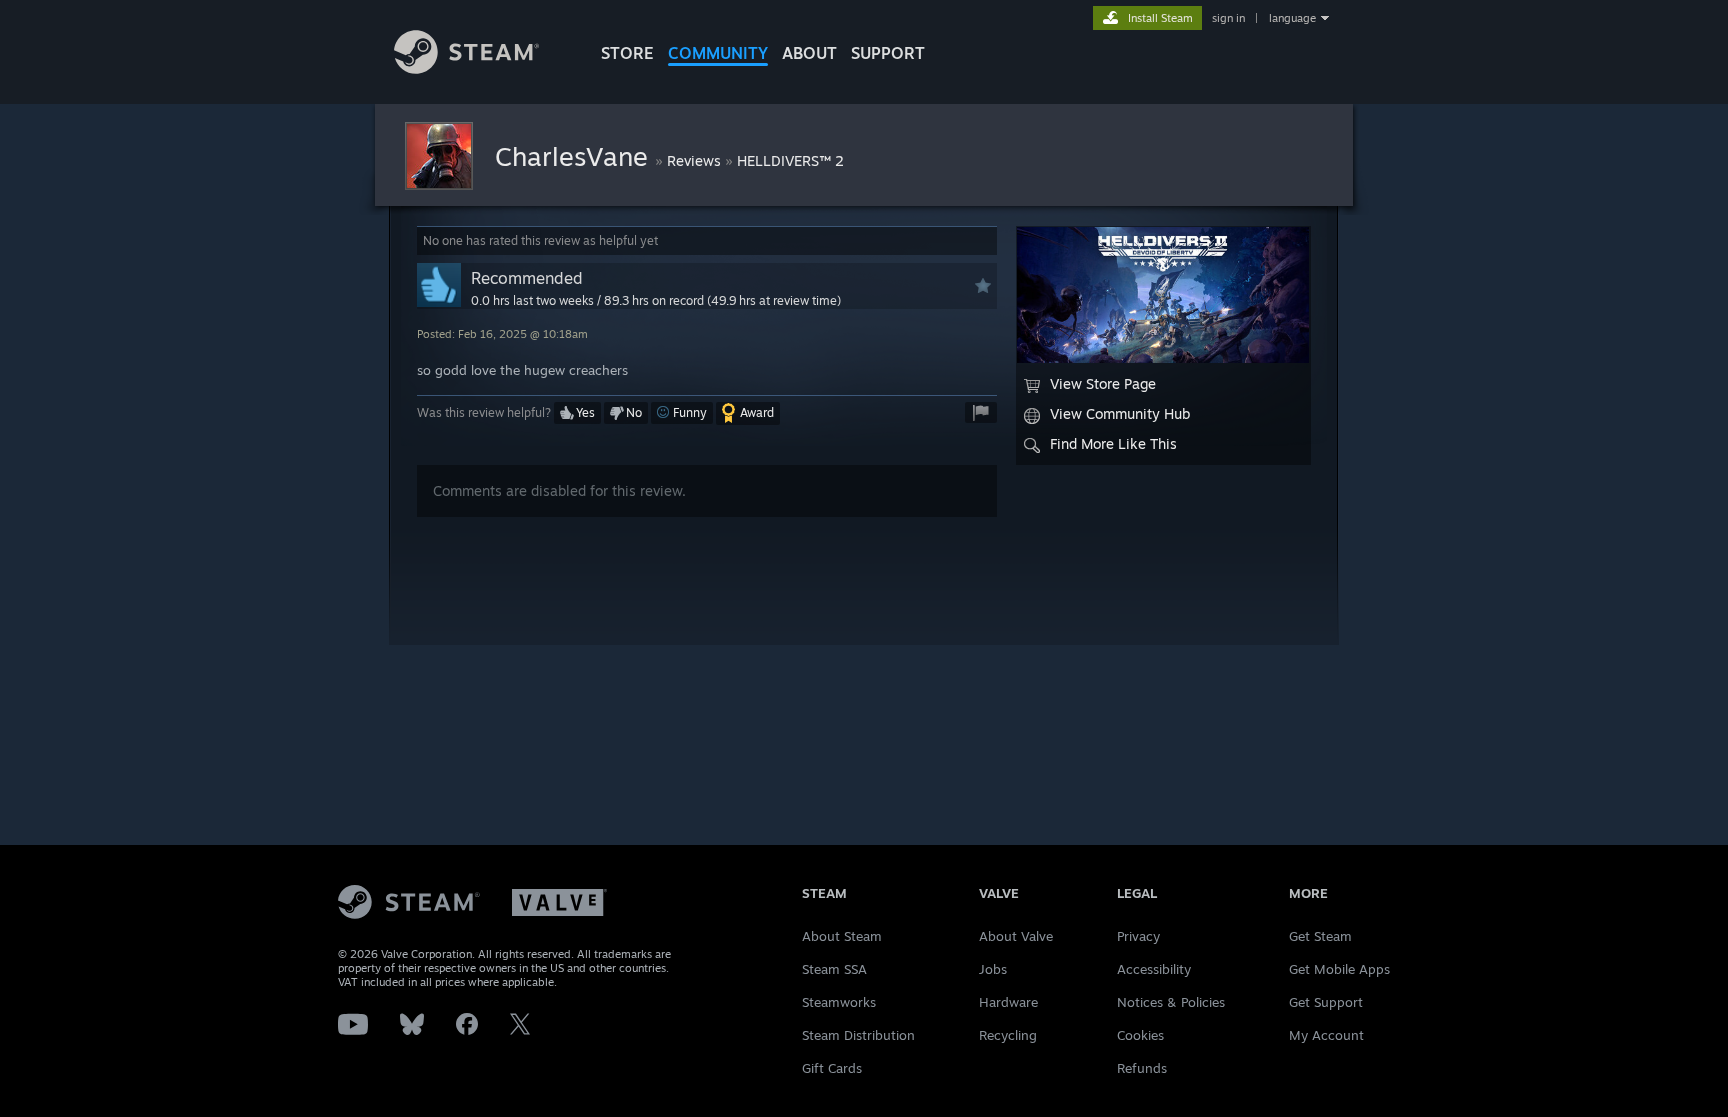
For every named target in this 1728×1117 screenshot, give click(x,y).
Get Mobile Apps (1339, 969)
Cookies (1140, 1035)
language (1292, 18)
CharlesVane (575, 156)
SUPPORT (888, 53)
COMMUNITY (718, 53)
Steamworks (839, 1002)
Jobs (993, 969)
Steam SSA (834, 969)
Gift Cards (832, 1068)
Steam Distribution (858, 1035)
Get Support (1326, 1002)
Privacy (1138, 936)
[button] (577, 413)
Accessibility (1154, 969)
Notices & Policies (1171, 1002)
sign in (1228, 18)
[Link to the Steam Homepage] (466, 68)
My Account (1326, 1035)
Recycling (1008, 1035)
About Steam (842, 936)
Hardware (1008, 1002)
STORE (627, 53)
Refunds (1142, 1068)
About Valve (1016, 936)
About (809, 53)
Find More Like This (1113, 443)
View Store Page (1103, 383)
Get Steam (1320, 936)
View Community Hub (1120, 413)
